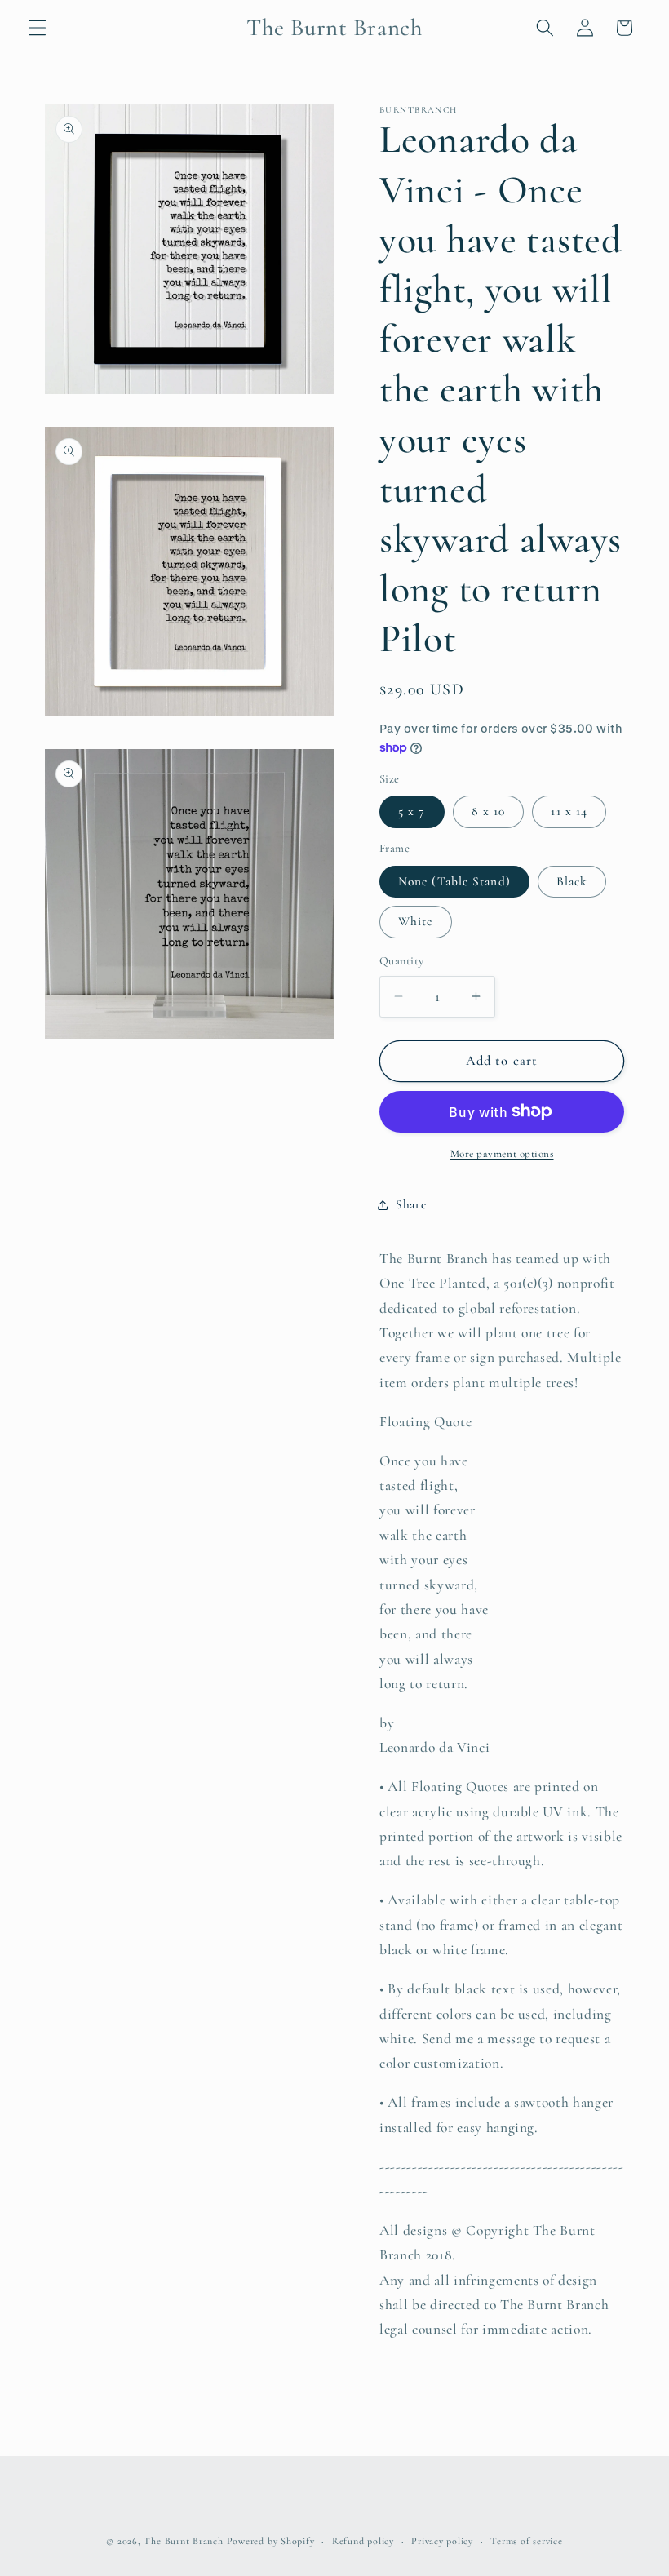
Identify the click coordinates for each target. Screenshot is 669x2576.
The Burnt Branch (183, 2541)
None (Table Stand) (454, 881)
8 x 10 (489, 811)
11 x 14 (569, 811)
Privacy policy (442, 2541)
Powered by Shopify (271, 2541)
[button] (38, 28)
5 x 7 (412, 811)
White (416, 921)
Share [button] (411, 1204)
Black (572, 881)
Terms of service (526, 2541)
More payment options (502, 1154)
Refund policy (363, 2541)
